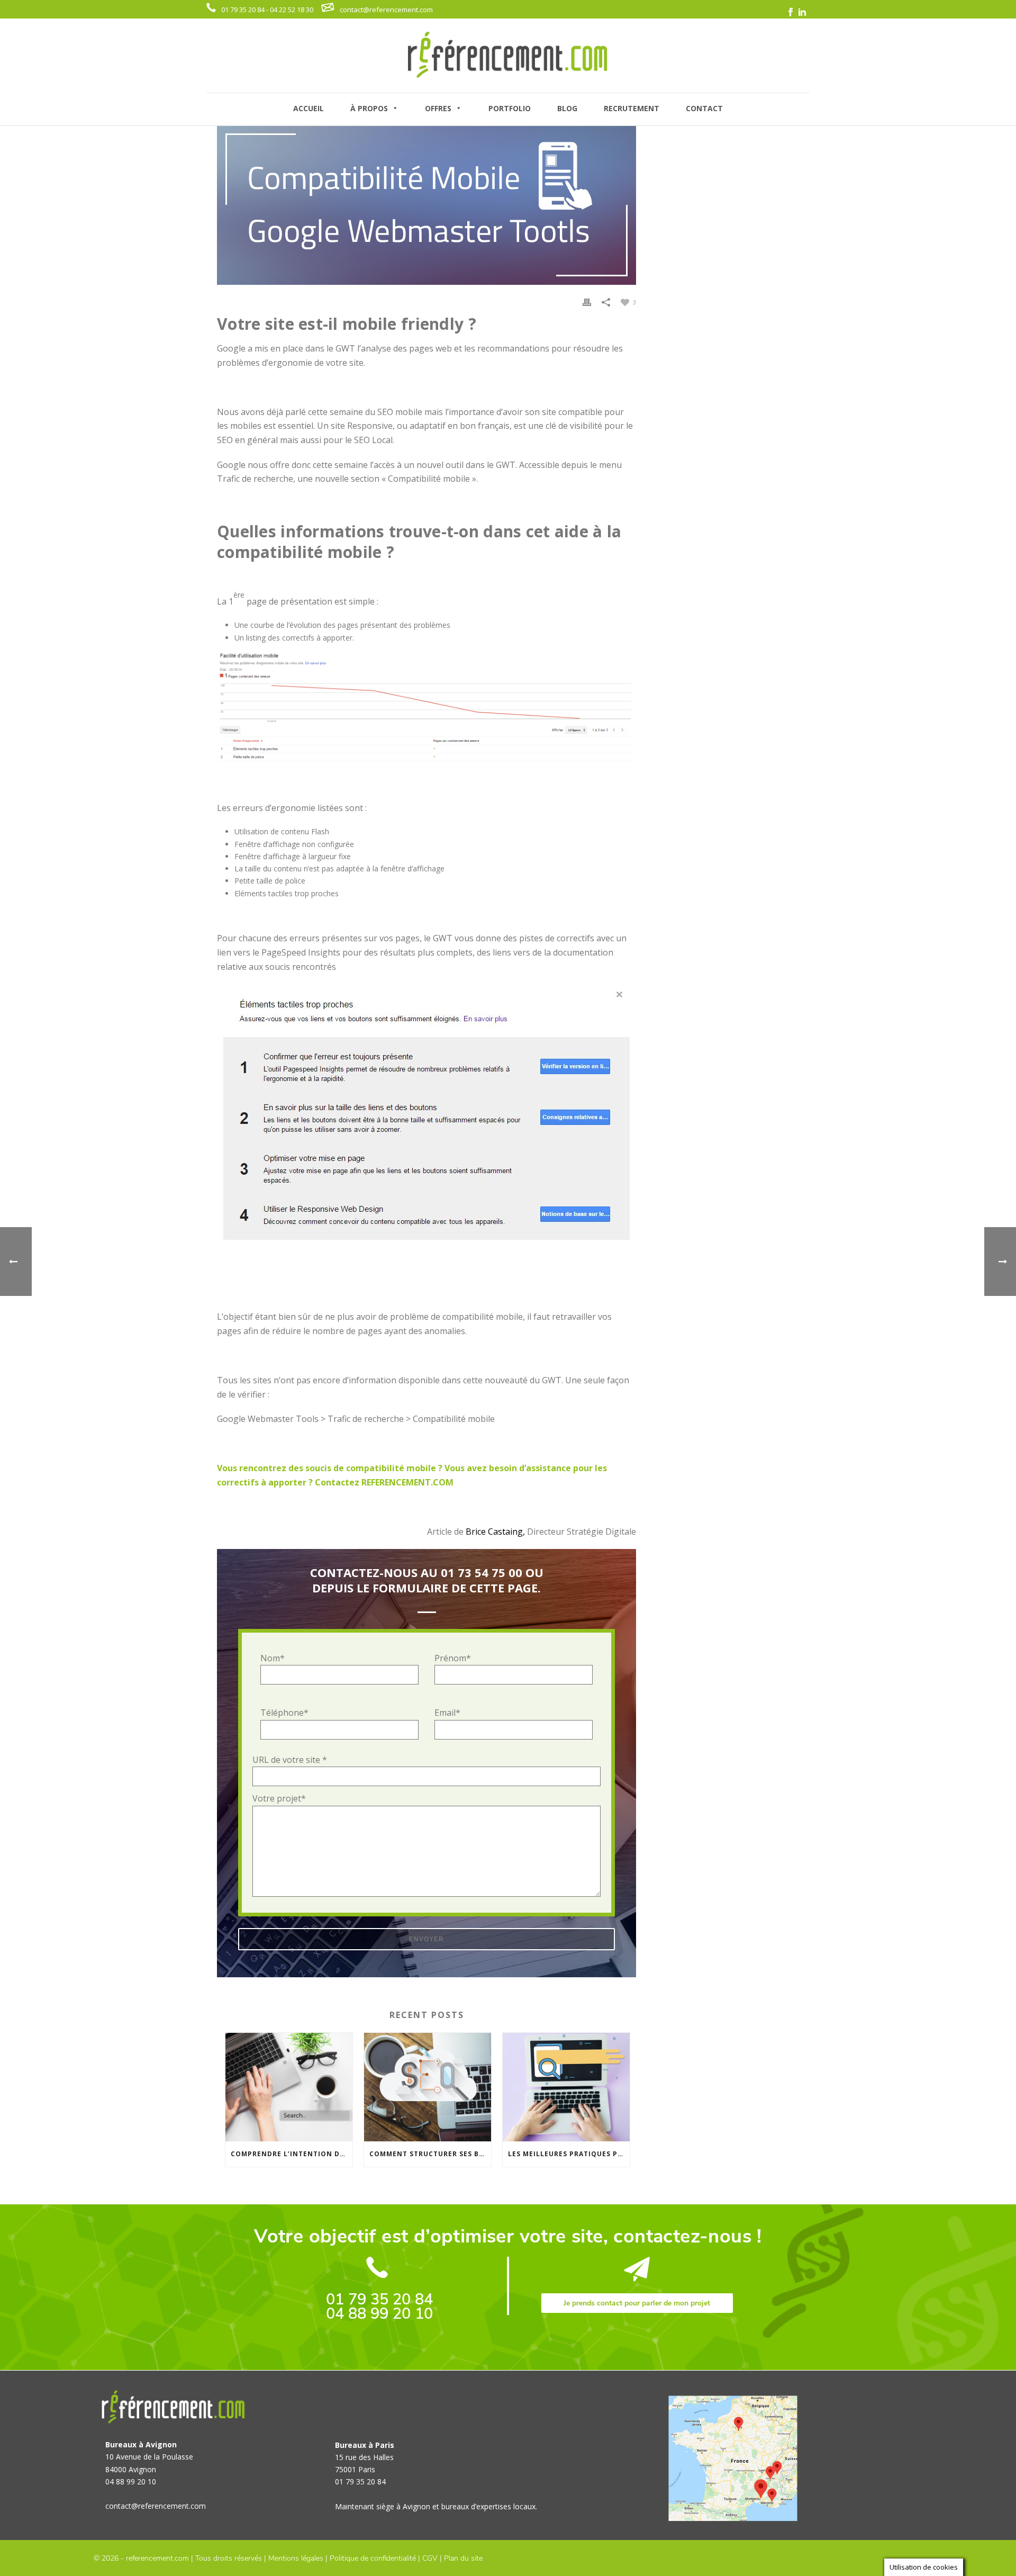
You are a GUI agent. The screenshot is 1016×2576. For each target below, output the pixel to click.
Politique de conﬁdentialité (373, 2558)
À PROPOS (369, 108)
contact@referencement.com (386, 10)
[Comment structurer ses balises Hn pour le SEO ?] (428, 2087)
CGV (430, 2558)
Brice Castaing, (495, 1532)
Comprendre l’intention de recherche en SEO (292, 2154)
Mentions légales (296, 2558)
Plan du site (463, 2558)
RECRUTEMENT (632, 108)
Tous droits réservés (229, 2558)
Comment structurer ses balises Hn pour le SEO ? (430, 2154)
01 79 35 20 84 (379, 2299)
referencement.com (157, 2558)
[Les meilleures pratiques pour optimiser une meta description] (566, 2087)
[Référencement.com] (508, 56)
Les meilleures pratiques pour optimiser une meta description (569, 2154)
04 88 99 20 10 (379, 2314)
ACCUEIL (309, 108)
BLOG (567, 108)
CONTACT (704, 108)
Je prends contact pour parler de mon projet (637, 2303)
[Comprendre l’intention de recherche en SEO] (289, 2087)
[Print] (587, 301)
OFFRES (438, 108)
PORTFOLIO (510, 108)
